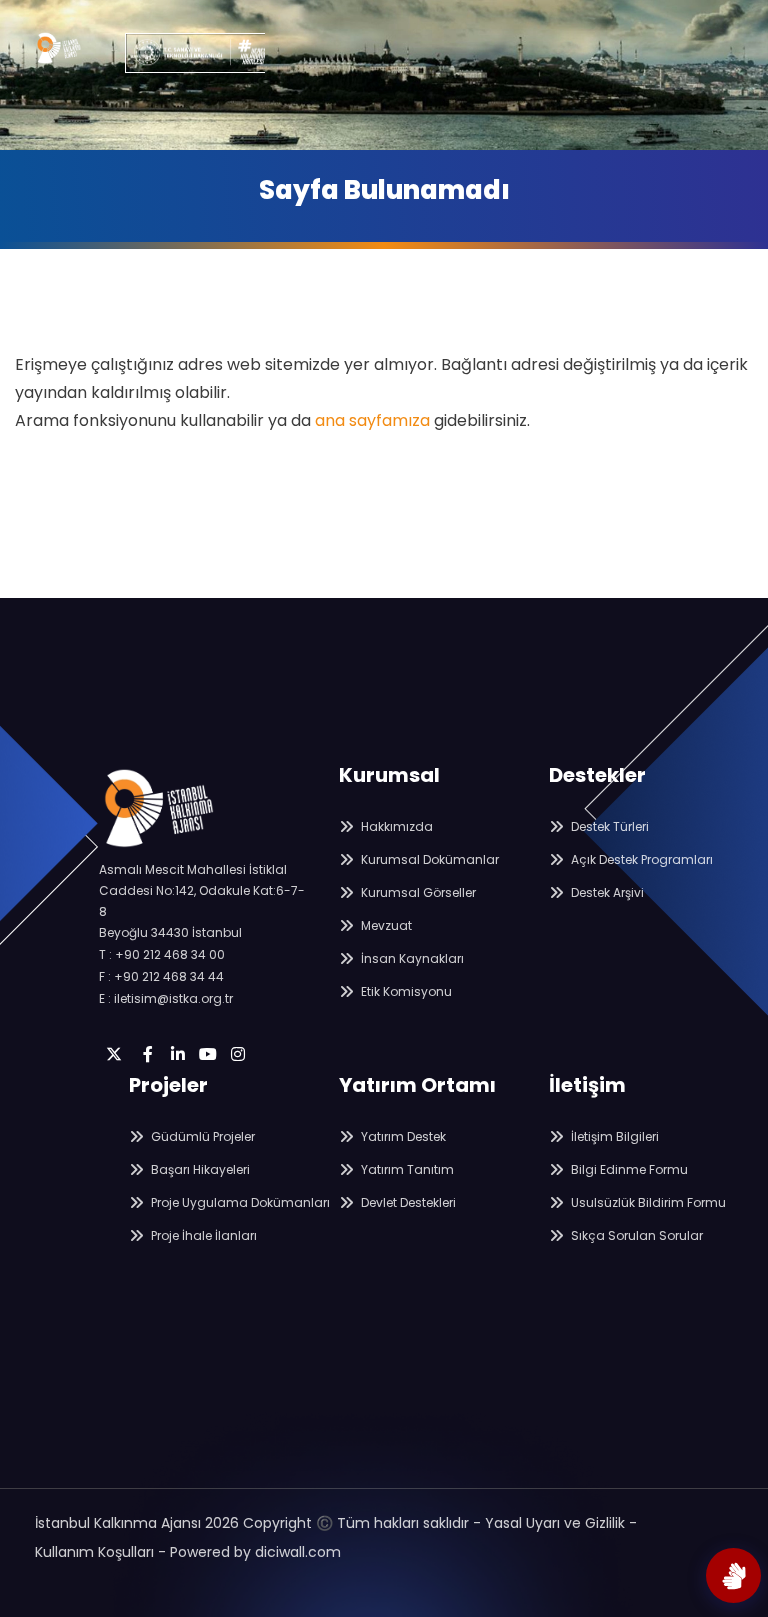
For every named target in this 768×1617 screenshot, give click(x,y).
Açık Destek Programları (640, 859)
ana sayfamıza (372, 420)
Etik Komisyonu (405, 991)
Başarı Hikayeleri (199, 1169)
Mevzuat (385, 925)
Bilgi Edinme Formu (628, 1169)
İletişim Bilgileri (613, 1136)
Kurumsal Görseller (417, 892)
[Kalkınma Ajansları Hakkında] (733, 1575)
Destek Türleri (608, 826)
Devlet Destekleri (407, 1202)
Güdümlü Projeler (201, 1136)
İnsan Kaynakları (411, 958)
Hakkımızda (395, 826)
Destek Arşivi (606, 892)
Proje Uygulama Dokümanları (239, 1202)
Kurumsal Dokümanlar (428, 859)
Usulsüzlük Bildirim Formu (647, 1202)
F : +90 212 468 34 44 (161, 976)
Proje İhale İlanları (202, 1235)
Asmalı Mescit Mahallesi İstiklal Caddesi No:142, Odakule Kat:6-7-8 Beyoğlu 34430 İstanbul (202, 901)
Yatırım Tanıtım (406, 1169)
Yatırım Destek (402, 1136)
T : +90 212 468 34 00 (162, 954)
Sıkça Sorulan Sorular (635, 1235)
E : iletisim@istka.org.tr (166, 998)
